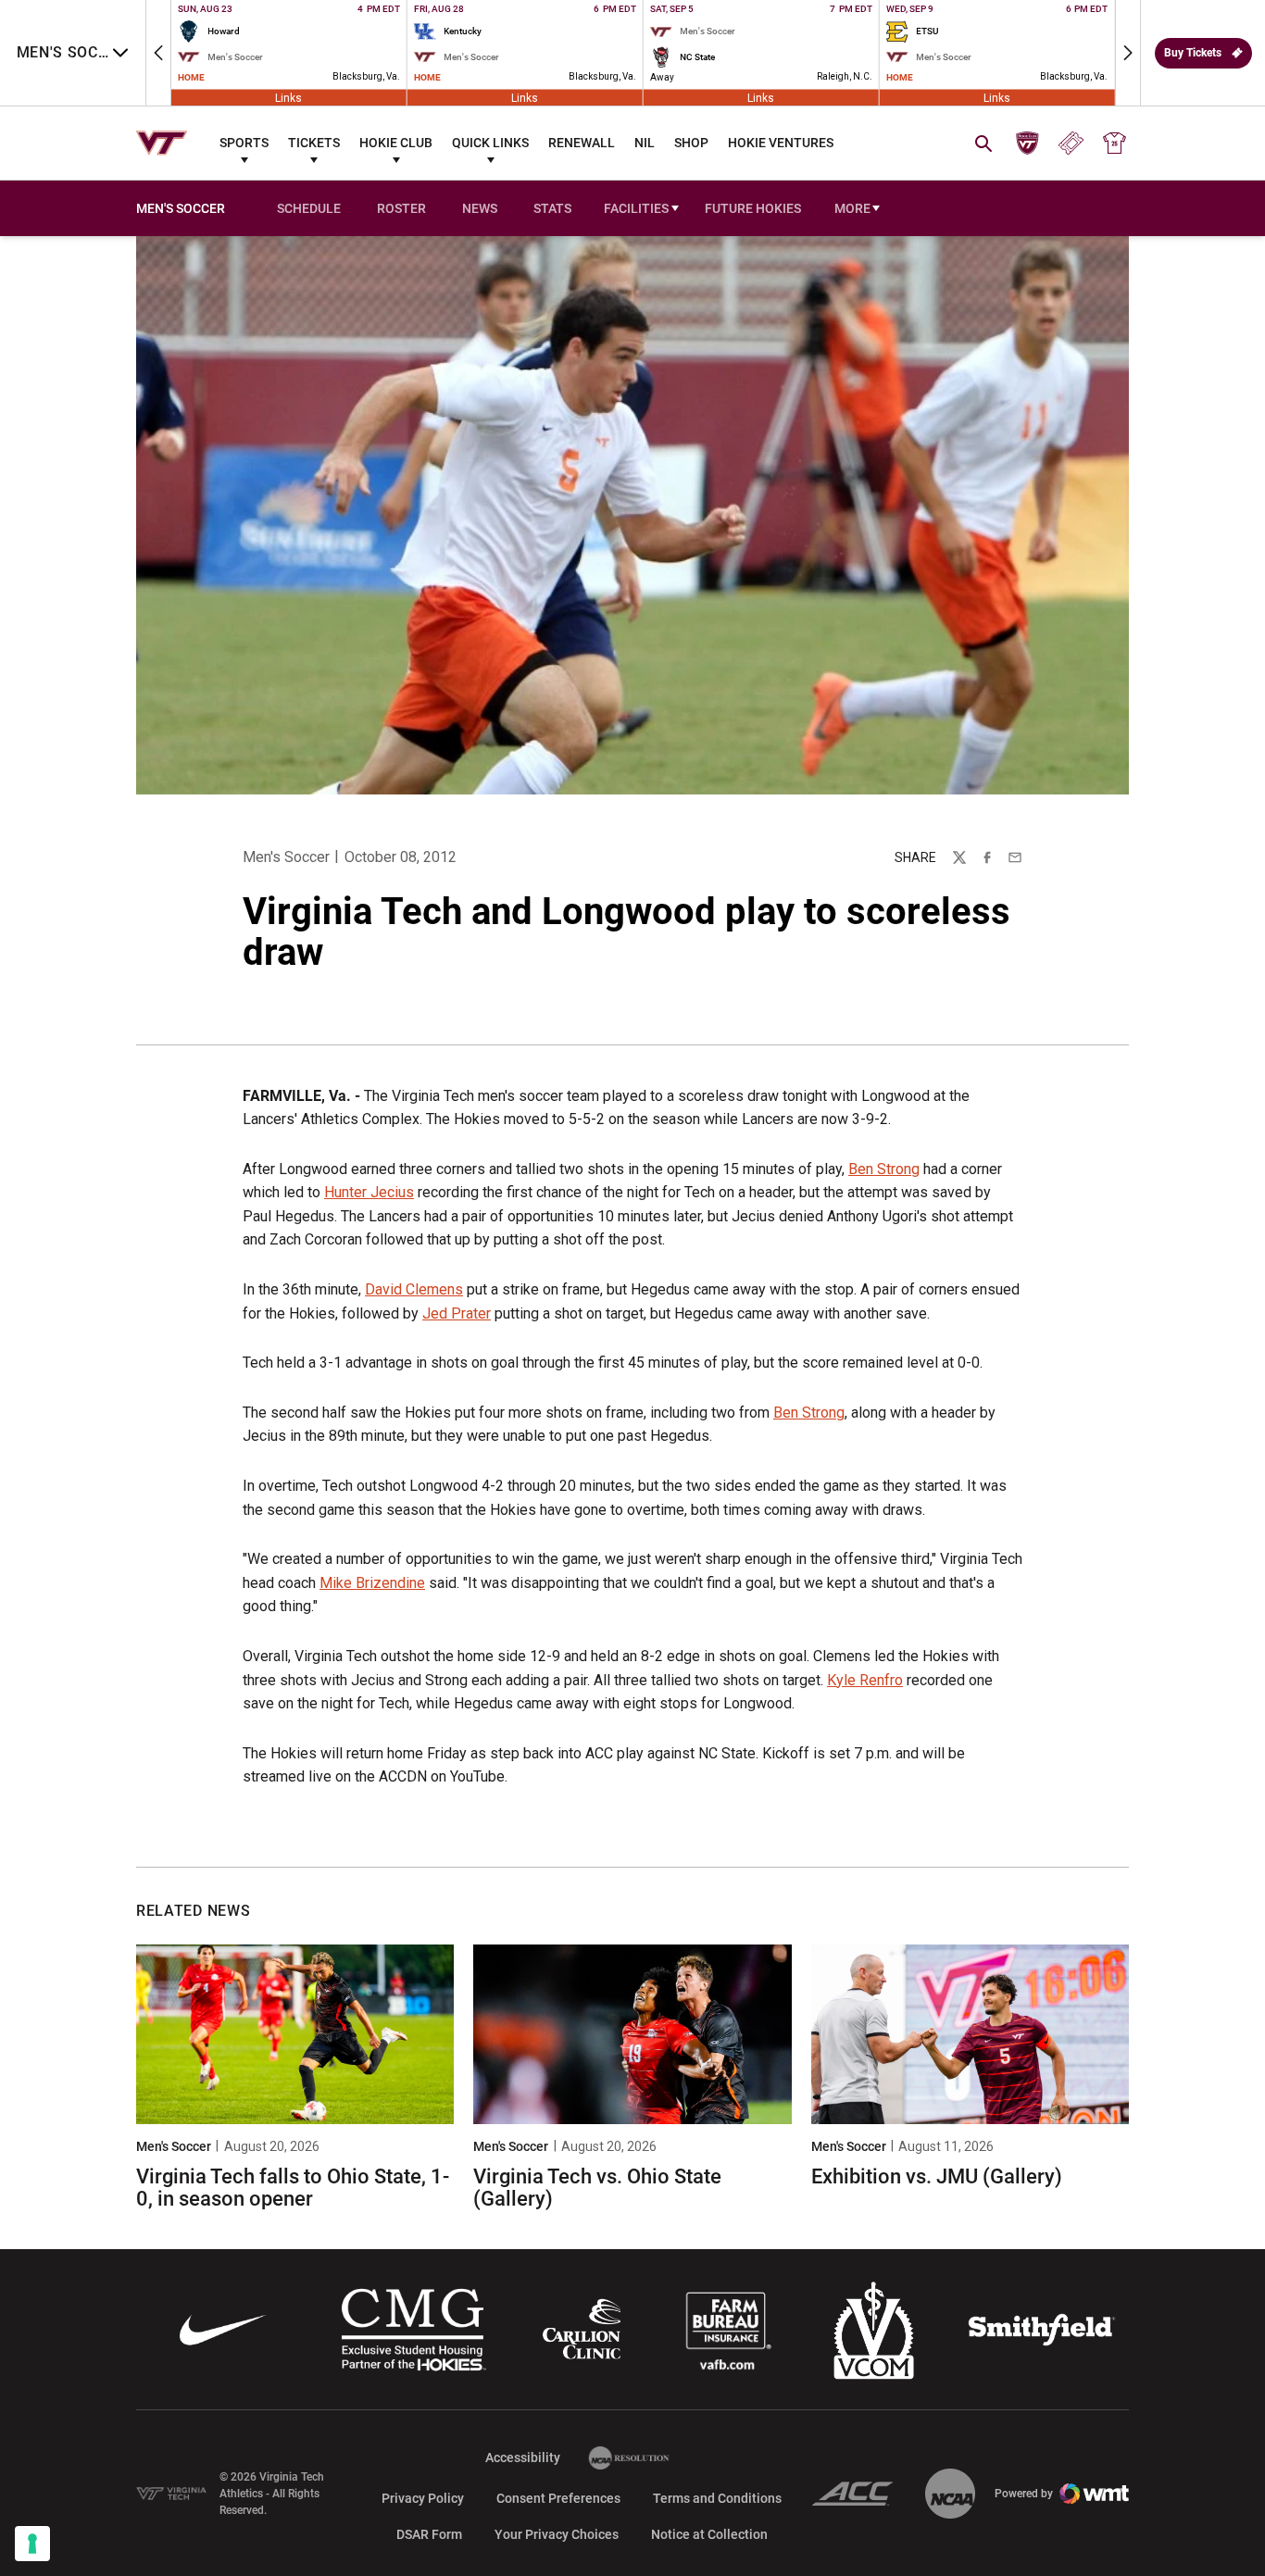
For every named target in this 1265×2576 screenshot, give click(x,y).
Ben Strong (884, 1169)
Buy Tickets (1193, 53)
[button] (158, 53)
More (852, 208)
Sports (244, 143)
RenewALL (582, 143)
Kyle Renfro (865, 1680)
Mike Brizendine (372, 1583)
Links (288, 97)
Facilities (636, 208)
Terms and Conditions (717, 2498)
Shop (691, 143)
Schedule (309, 208)
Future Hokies (753, 208)
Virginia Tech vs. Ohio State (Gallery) (597, 2188)
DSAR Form (429, 2534)
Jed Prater (457, 1313)
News (480, 208)
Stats (552, 208)
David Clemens (414, 1289)
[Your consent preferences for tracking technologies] (32, 2544)
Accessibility (523, 2457)
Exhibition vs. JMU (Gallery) (937, 2176)
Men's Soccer (286, 857)
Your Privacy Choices (557, 2534)
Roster (401, 208)
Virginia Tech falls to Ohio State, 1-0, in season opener (293, 2188)
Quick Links (490, 143)
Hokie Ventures (781, 143)
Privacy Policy (423, 2498)
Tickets (314, 143)
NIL (645, 143)
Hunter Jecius (369, 1192)
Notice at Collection (709, 2534)
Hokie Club (396, 143)
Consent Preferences (558, 2498)
